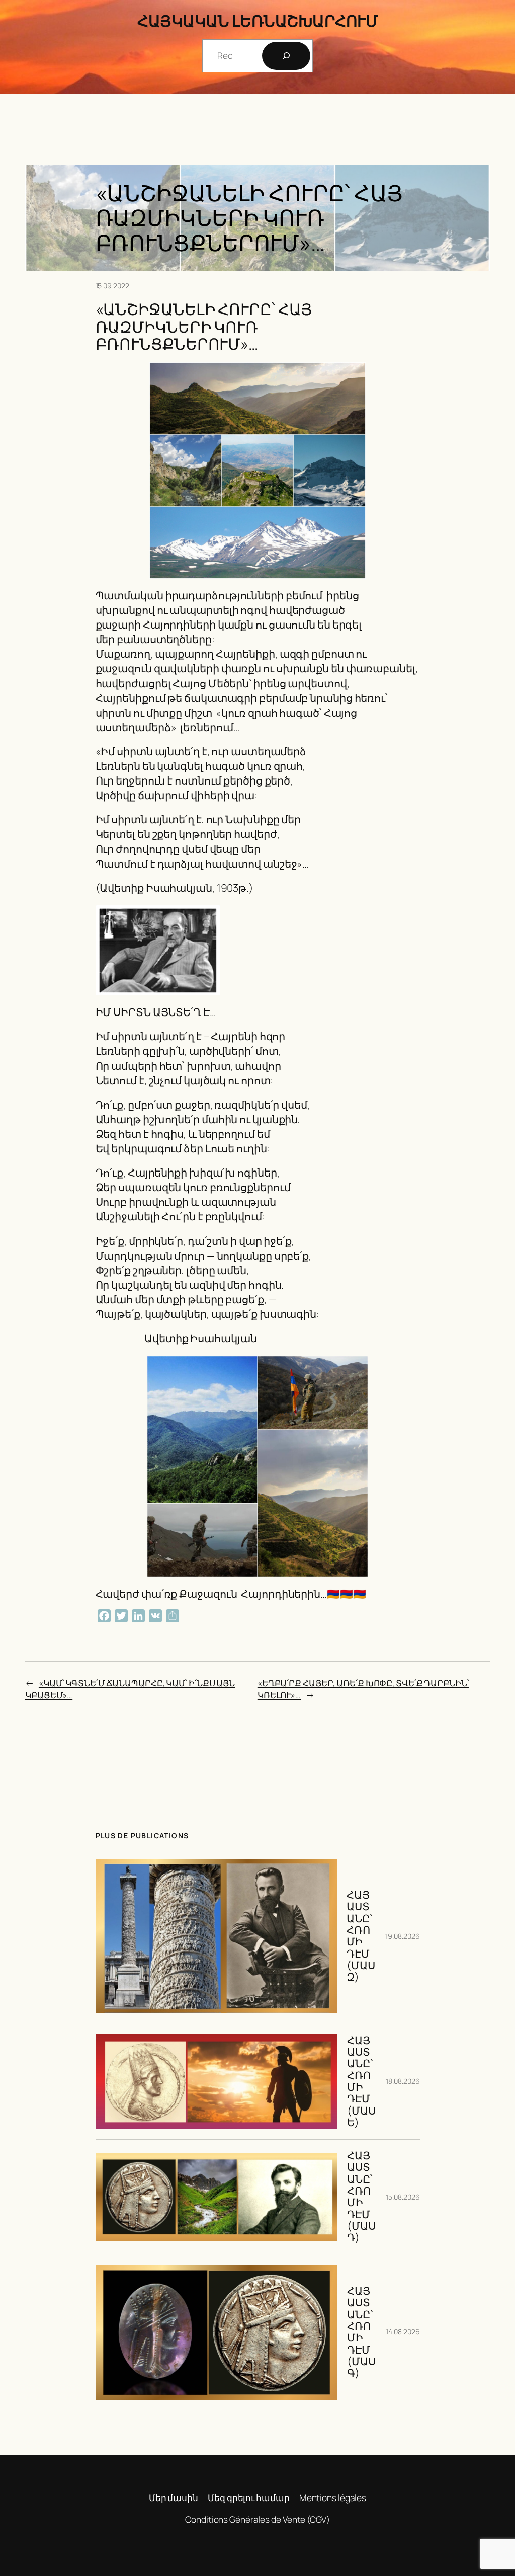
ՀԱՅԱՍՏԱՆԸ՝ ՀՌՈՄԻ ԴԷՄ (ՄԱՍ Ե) (361, 2082)
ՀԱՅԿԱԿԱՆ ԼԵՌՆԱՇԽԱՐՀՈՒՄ (257, 21)
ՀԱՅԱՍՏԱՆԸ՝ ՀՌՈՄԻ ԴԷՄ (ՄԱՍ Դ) (361, 2197)
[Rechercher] (286, 56)
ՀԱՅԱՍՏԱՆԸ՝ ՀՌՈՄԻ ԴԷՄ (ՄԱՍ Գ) (361, 2332)
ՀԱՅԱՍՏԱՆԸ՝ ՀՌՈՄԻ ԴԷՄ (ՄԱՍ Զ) (361, 1936)
